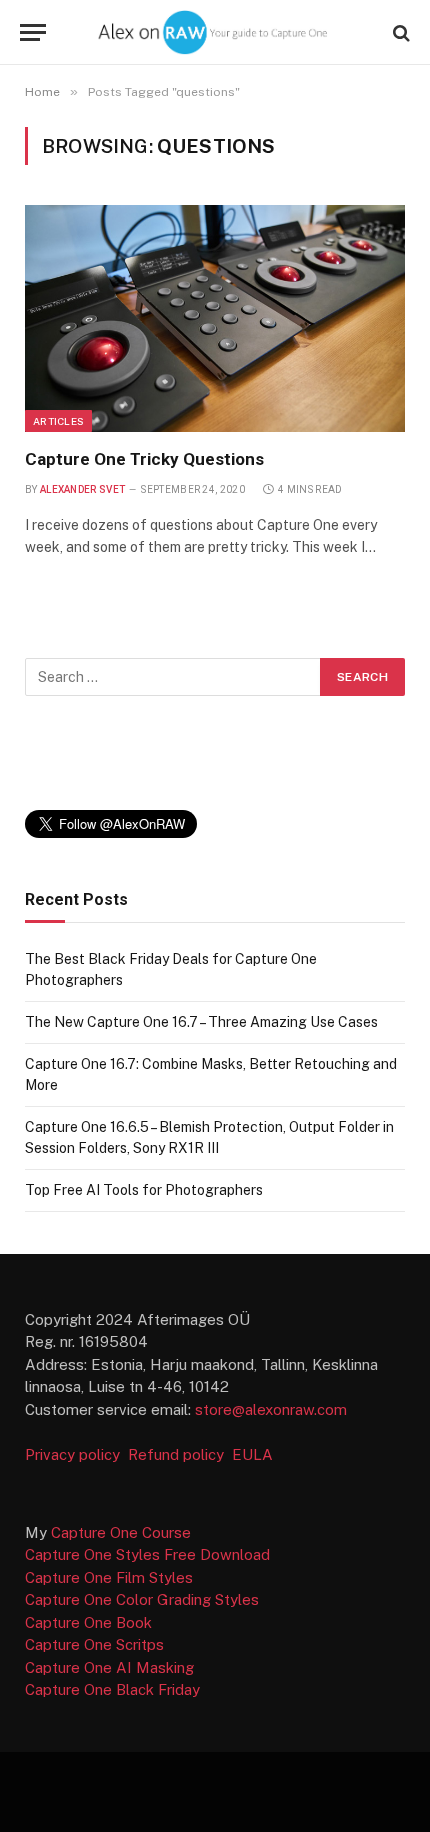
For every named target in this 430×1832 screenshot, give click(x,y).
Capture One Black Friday (112, 1689)
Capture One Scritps (94, 1644)
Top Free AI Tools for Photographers (144, 1190)
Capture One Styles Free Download (147, 1554)
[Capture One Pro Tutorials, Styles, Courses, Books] (214, 32)
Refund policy (180, 1454)
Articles (58, 421)
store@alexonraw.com (271, 1409)
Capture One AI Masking (109, 1667)
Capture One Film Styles (109, 1577)
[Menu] (33, 32)
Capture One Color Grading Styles (142, 1599)
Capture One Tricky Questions (144, 459)
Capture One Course (121, 1532)
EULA (252, 1454)
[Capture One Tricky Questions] (215, 318)
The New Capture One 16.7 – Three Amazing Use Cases (201, 1022)
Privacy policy (74, 1454)
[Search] (399, 32)
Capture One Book (88, 1622)
